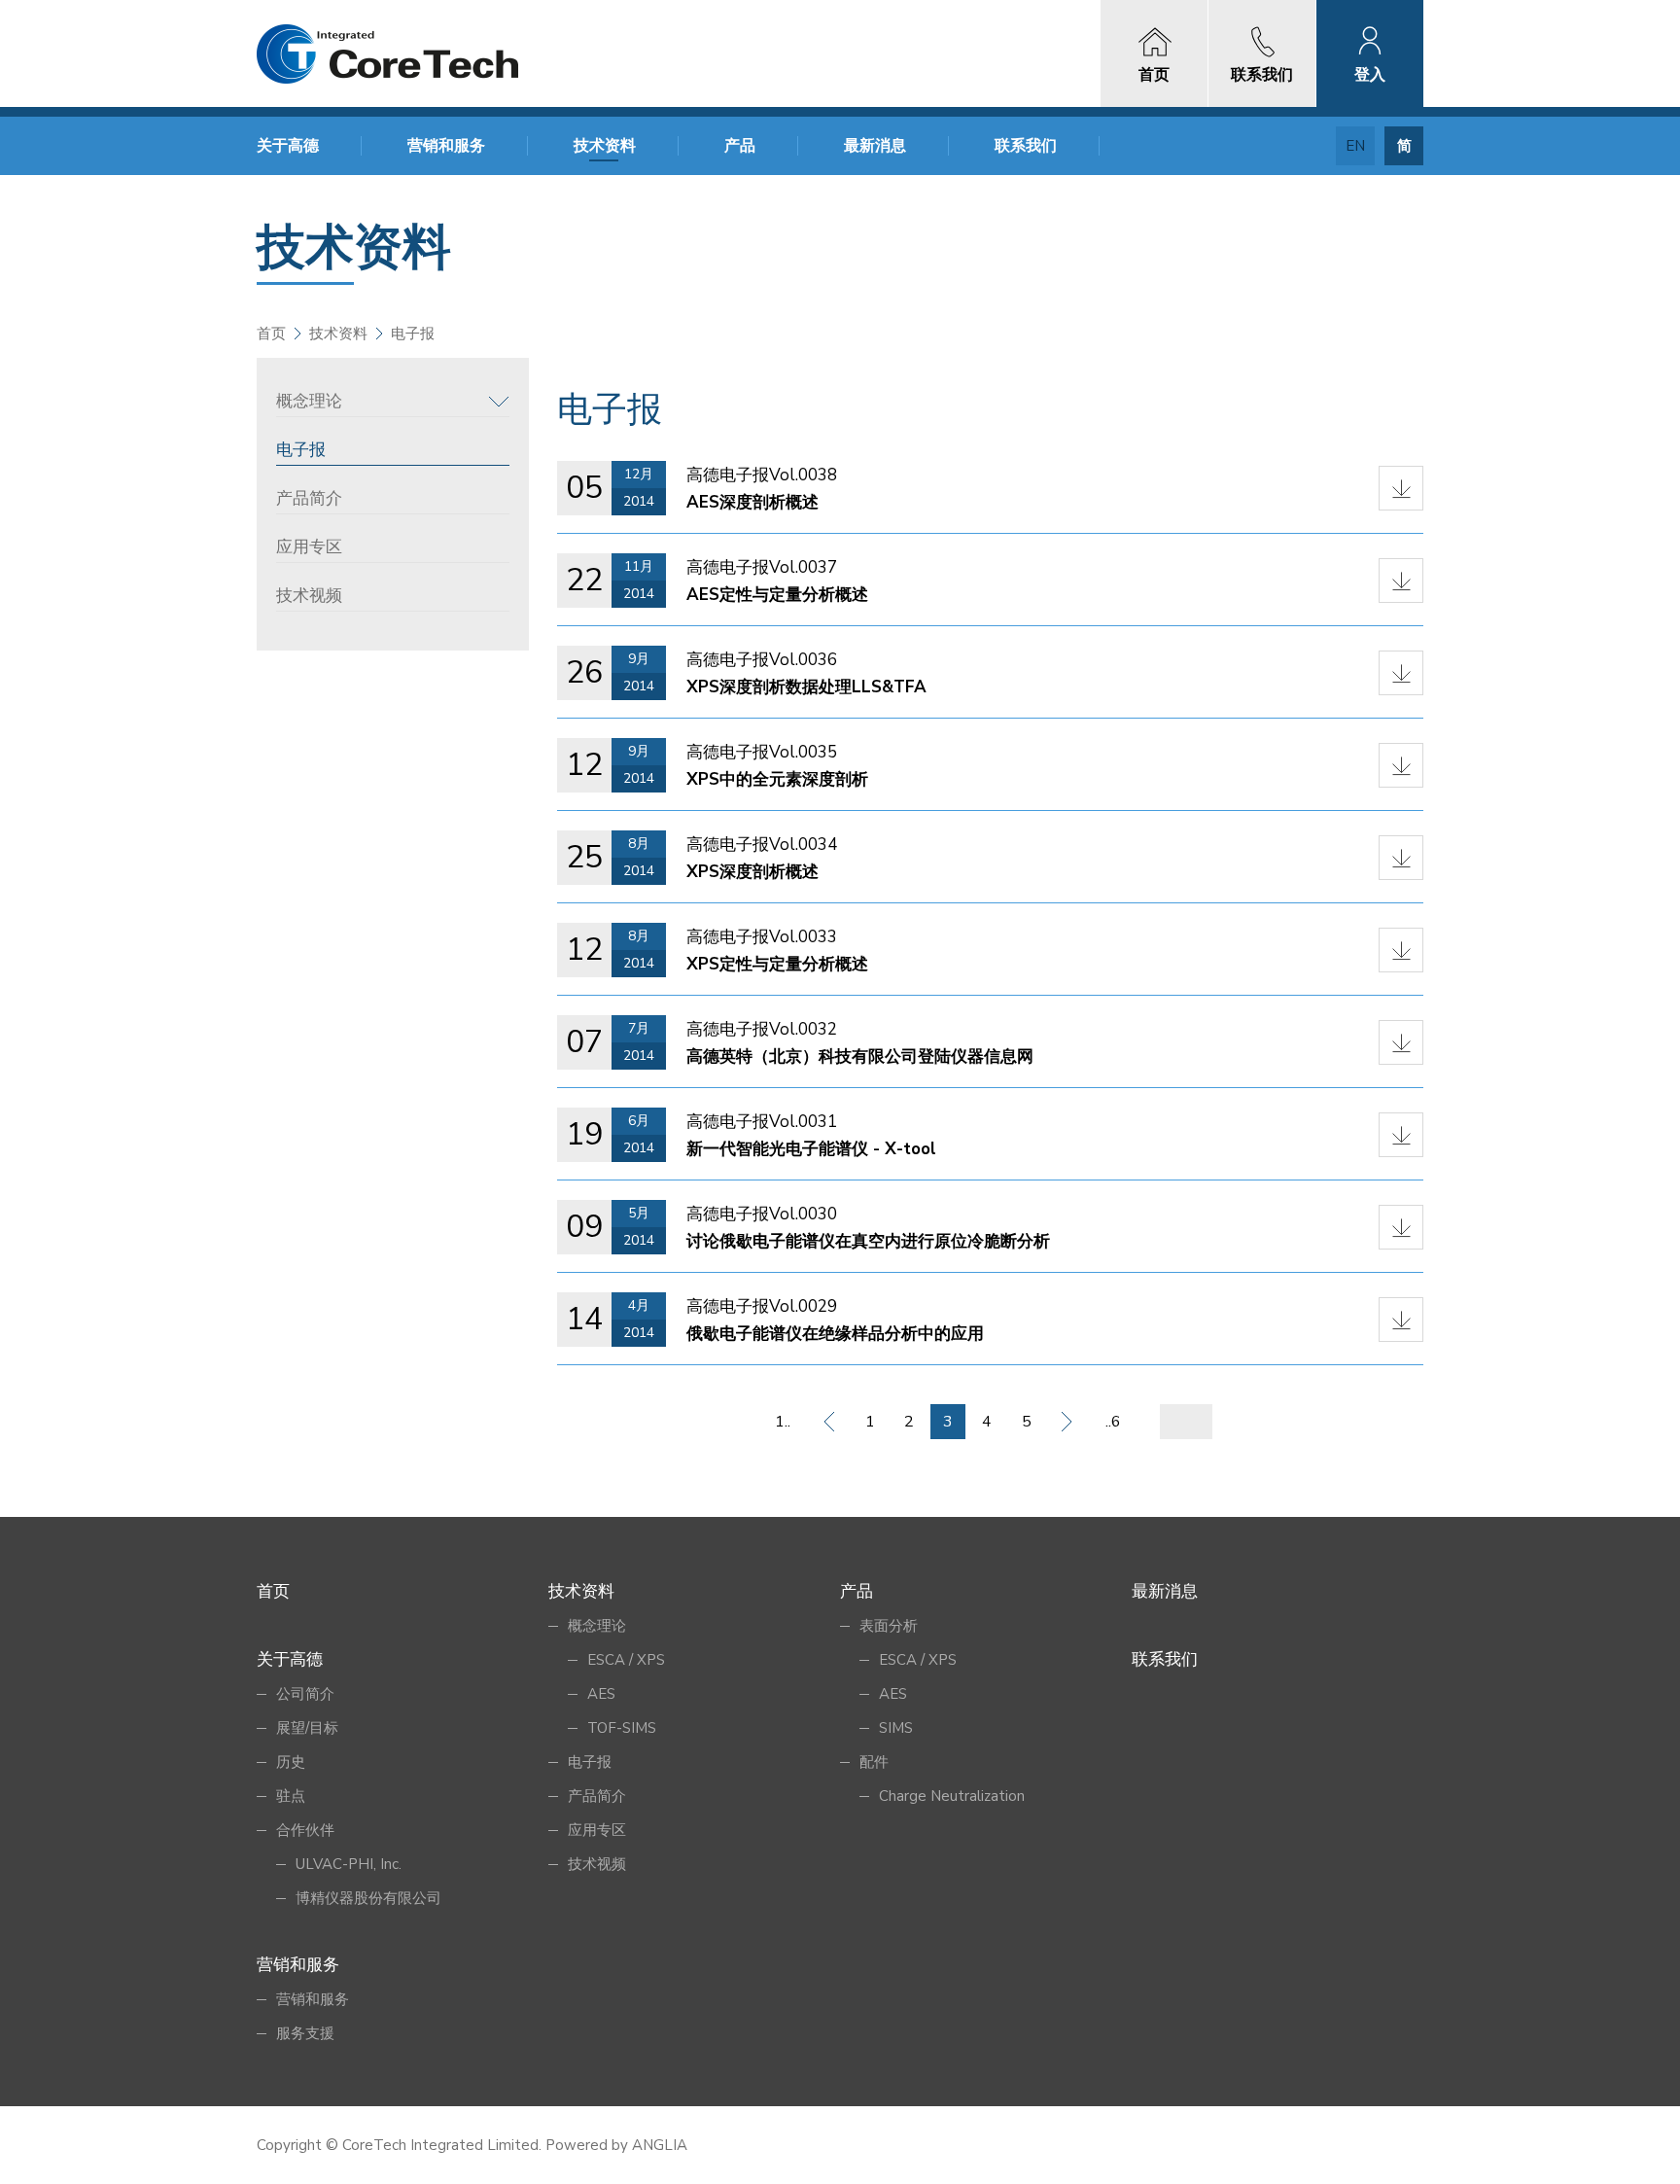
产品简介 (309, 498)
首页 (271, 334)
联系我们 (1026, 146)
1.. (783, 1422)
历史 (291, 1762)
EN (1355, 146)
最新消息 (875, 146)
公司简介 (305, 1694)
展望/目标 (307, 1728)
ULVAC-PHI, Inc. (349, 1864)
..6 (1113, 1422)
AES (601, 1694)
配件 (874, 1762)
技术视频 (309, 596)
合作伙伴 (305, 1830)
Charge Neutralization (952, 1796)
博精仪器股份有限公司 (368, 1898)
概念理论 (309, 401)
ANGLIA (660, 2145)
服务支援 (305, 2033)
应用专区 (309, 547)
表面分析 (889, 1626)
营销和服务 (446, 146)
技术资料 (605, 146)
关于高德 (288, 146)
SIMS (896, 1728)
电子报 (301, 450)
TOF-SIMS (622, 1728)
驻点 (291, 1796)
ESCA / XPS (626, 1660)
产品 (740, 146)
